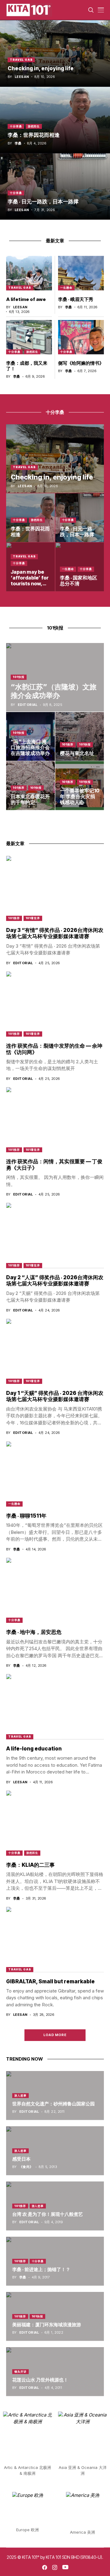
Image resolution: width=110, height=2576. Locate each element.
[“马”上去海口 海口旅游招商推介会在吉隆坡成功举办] (31, 737)
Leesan (22, 77)
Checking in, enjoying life (41, 68)
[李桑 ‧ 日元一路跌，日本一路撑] (55, 187)
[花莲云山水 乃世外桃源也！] (55, 2372)
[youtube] (65, 2567)
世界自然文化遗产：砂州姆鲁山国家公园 (53, 2104)
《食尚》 (26, 2167)
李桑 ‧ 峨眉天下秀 (76, 299)
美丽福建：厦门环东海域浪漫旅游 (47, 2325)
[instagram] (55, 2567)
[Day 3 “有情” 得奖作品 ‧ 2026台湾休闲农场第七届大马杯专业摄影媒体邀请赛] (55, 888)
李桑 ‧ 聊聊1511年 (26, 1516)
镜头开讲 (20, 2372)
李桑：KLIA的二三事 (30, 1865)
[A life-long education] (55, 1706)
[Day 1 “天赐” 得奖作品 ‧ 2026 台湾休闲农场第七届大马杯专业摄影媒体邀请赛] (55, 1351)
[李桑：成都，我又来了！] (29, 337)
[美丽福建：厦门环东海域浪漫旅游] (55, 2316)
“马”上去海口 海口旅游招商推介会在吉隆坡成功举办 (30, 747)
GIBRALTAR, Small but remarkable (50, 1981)
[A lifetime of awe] (29, 273)
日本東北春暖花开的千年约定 (30, 799)
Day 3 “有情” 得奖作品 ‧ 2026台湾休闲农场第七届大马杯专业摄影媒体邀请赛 (55, 933)
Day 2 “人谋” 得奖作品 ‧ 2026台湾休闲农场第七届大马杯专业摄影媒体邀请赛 (55, 1280)
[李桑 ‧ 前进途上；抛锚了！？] (55, 2261)
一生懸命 (66, 288)
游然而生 (34, 126)
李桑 (18, 143)
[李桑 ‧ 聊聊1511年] (55, 1474)
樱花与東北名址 (77, 753)
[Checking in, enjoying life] (55, 53)
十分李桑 (16, 126)
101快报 (19, 677)
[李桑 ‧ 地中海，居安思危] (55, 1590)
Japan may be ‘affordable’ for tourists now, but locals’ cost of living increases (30, 587)
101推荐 (68, 744)
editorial (28, 705)
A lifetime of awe (26, 299)
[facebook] (45, 2567)
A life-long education (34, 1749)
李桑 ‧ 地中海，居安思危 (34, 1632)
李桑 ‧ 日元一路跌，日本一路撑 (43, 202)
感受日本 (21, 2159)
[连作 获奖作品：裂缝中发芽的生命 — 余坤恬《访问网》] (55, 1004)
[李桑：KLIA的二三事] (55, 1823)
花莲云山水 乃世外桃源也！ (40, 2380)
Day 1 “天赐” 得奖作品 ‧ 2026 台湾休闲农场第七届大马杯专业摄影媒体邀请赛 (55, 1396)
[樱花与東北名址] (80, 737)
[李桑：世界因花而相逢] (55, 120)
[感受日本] (55, 2151)
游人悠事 (20, 2095)
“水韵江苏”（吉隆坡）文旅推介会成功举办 (54, 691)
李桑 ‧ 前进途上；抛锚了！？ (41, 2269)
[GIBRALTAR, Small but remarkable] (55, 1939)
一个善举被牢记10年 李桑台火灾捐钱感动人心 (80, 796)
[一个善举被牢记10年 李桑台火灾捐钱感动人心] (80, 786)
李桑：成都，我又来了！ (27, 366)
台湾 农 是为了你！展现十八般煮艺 (48, 2214)
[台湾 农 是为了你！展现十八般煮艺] (55, 2206)
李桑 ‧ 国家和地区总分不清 (79, 581)
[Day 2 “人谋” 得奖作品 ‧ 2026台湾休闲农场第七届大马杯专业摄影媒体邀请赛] (55, 1235)
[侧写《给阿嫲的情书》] (81, 337)
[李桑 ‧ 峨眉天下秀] (81, 273)
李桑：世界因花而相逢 (34, 135)
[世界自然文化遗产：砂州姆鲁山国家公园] (55, 2096)
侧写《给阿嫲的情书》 (81, 363)
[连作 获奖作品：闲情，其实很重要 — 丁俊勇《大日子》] (55, 1120)
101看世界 (33, 918)
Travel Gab (21, 60)
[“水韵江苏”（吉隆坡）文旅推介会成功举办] (55, 677)
